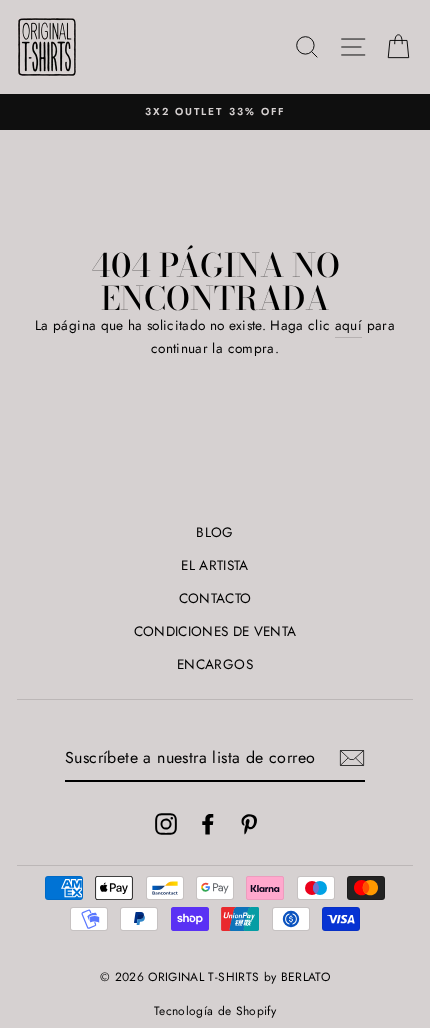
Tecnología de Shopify (215, 1011)
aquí (348, 325)
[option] (215, 112)
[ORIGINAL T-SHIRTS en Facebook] (208, 823)
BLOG (214, 532)
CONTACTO (215, 598)
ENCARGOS (215, 664)
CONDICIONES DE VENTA (215, 631)
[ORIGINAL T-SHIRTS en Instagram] (166, 823)
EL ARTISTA (214, 565)
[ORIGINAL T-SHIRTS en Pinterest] (249, 823)
